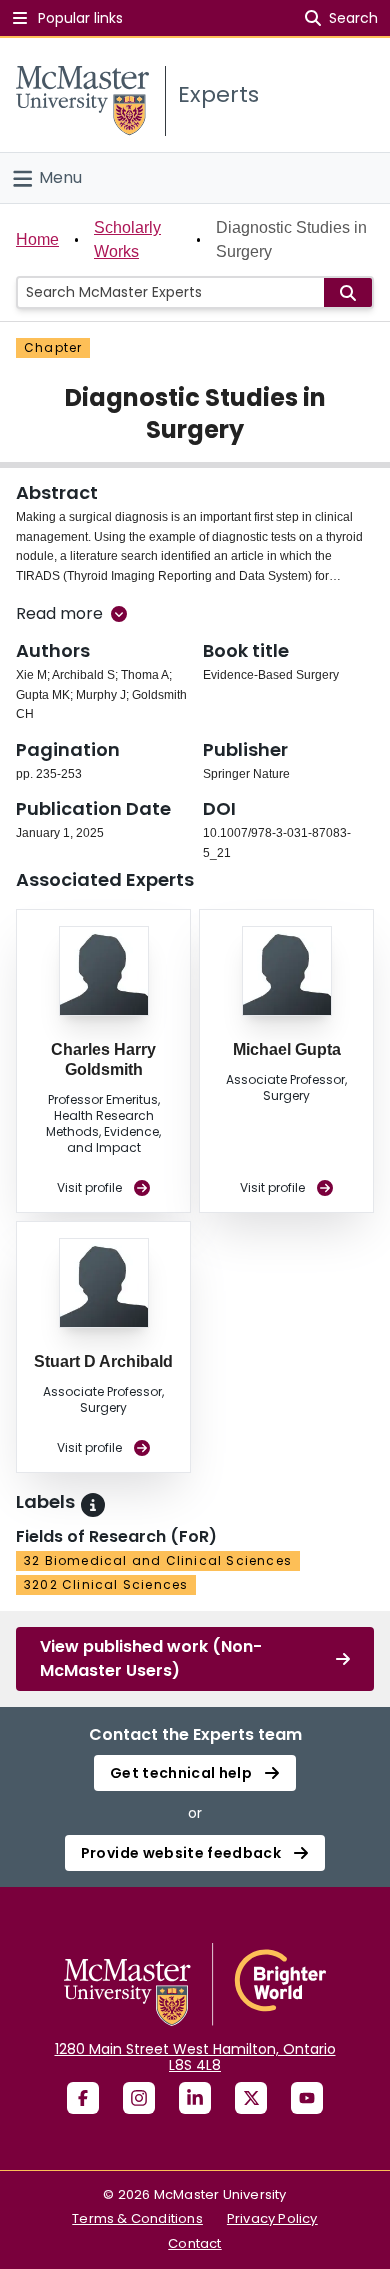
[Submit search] (348, 292)
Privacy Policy (272, 2218)
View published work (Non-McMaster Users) (151, 1658)
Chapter (53, 347)
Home (37, 239)
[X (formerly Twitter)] (251, 2098)
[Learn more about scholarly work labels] (93, 1505)
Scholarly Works (127, 239)
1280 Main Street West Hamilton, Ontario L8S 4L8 (195, 2057)
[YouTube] (307, 2098)
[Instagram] (139, 2098)
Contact (194, 2243)
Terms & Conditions (137, 2218)
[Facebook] (83, 2098)
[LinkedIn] (195, 2098)
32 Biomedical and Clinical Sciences (158, 1560)
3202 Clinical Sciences (106, 1584)
